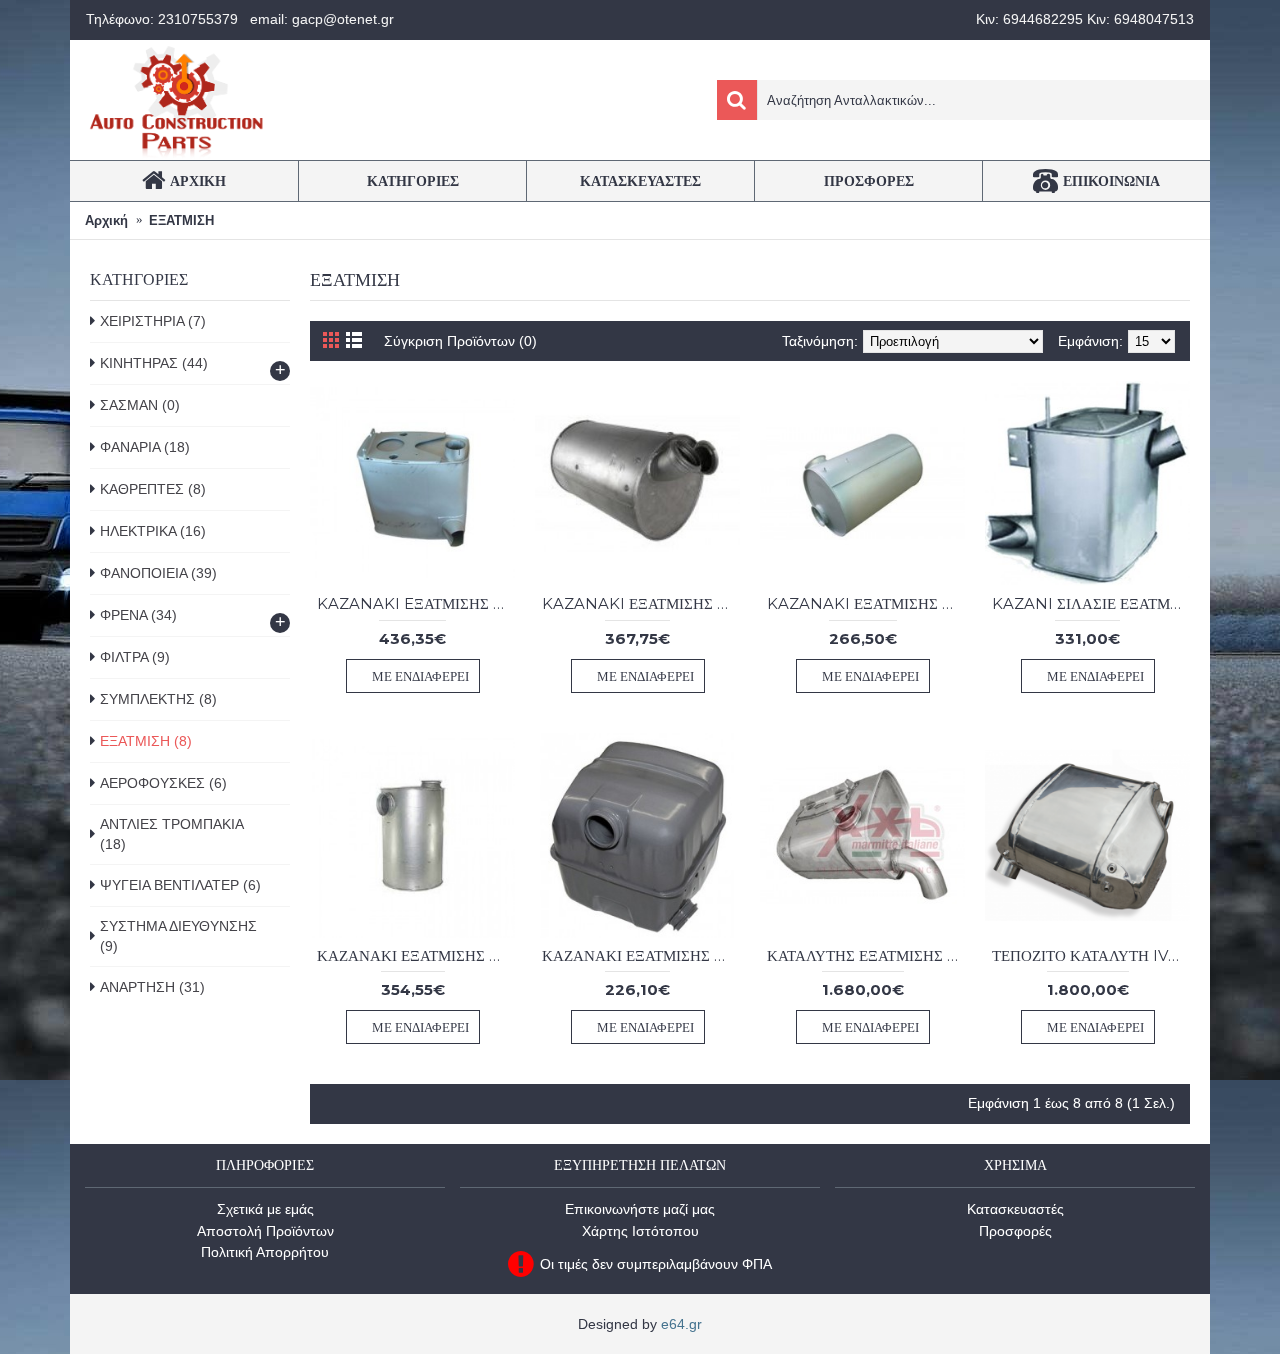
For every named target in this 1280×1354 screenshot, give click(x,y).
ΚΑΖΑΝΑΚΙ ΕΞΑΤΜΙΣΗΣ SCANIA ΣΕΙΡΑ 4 (641, 955)
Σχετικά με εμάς (265, 1209)
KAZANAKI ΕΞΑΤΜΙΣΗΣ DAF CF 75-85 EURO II (641, 603)
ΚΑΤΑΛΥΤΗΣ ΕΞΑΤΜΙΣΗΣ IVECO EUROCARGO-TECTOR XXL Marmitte (866, 955)
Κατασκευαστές (1015, 1209)
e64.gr (681, 1324)
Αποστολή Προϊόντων (265, 1231)
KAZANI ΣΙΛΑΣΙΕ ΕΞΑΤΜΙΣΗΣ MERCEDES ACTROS (1091, 603)
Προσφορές (1015, 1231)
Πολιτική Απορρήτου (265, 1252)
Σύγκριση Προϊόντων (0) (460, 341)
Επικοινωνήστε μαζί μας (640, 1209)
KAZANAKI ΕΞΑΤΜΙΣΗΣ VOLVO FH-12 (866, 603)
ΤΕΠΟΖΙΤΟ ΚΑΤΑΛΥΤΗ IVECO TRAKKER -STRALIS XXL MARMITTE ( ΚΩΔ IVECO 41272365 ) (1091, 955)
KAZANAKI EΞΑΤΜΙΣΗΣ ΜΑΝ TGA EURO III (416, 603)
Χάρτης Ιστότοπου (640, 1231)
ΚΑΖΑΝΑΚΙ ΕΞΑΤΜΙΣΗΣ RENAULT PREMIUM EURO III (416, 955)
